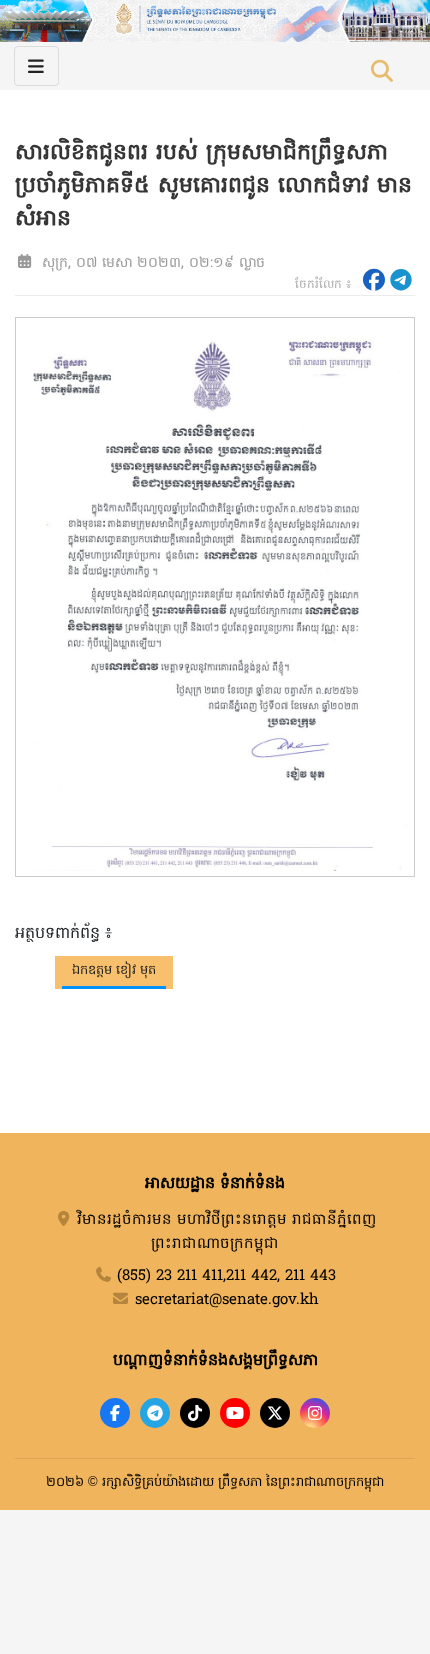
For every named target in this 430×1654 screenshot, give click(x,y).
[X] (275, 1413)
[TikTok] (195, 1413)
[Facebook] (115, 1413)
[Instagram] (315, 1413)
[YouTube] (235, 1413)
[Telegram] (155, 1413)
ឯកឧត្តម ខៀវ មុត (114, 970)
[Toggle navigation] (36, 66)
